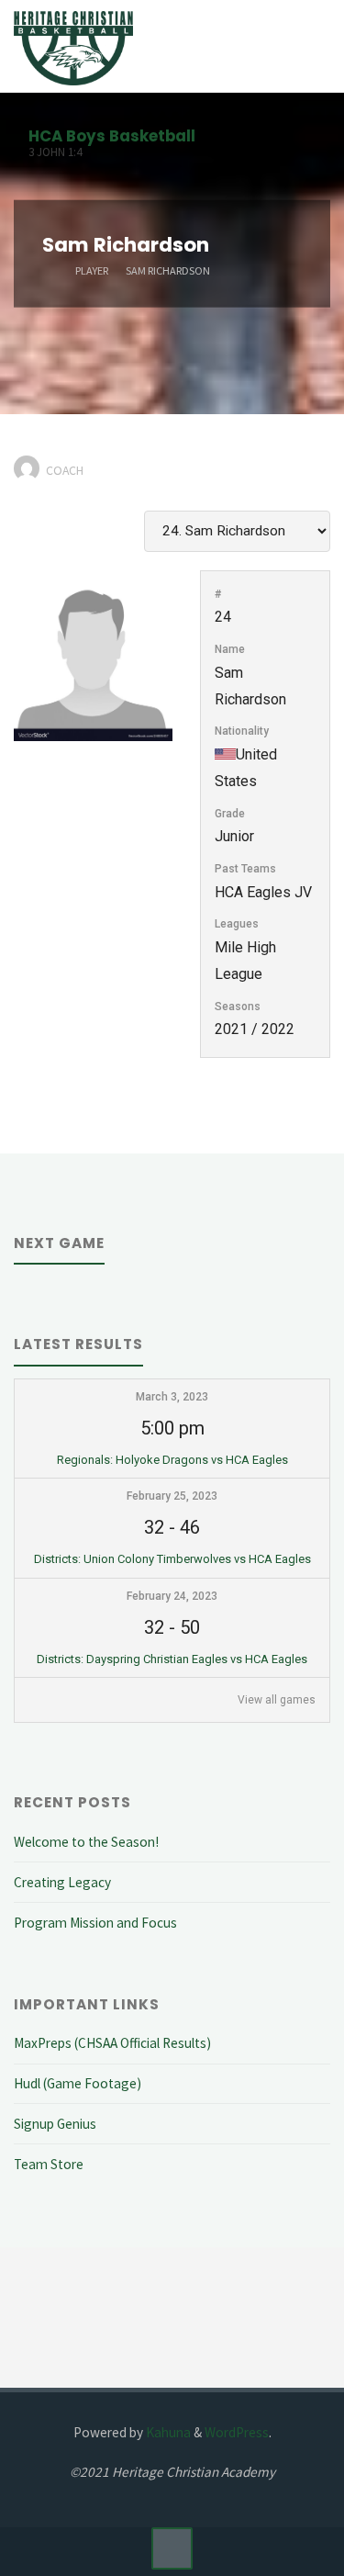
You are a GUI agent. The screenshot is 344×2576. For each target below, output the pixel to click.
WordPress (237, 2432)
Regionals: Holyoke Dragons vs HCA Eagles (172, 1460)
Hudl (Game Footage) (78, 2083)
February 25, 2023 (172, 1496)
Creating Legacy (62, 1882)
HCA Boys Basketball (112, 136)
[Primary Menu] (311, 46)
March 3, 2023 (172, 1397)
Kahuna (167, 2432)
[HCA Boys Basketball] (73, 46)
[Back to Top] (172, 2548)
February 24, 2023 (172, 1596)
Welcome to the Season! (86, 1842)
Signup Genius (55, 2124)
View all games (277, 1700)
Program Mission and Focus (95, 1923)
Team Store (49, 2164)
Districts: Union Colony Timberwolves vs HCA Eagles (172, 1559)
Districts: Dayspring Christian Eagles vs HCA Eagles (172, 1659)
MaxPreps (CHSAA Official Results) (112, 2043)
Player (92, 270)
